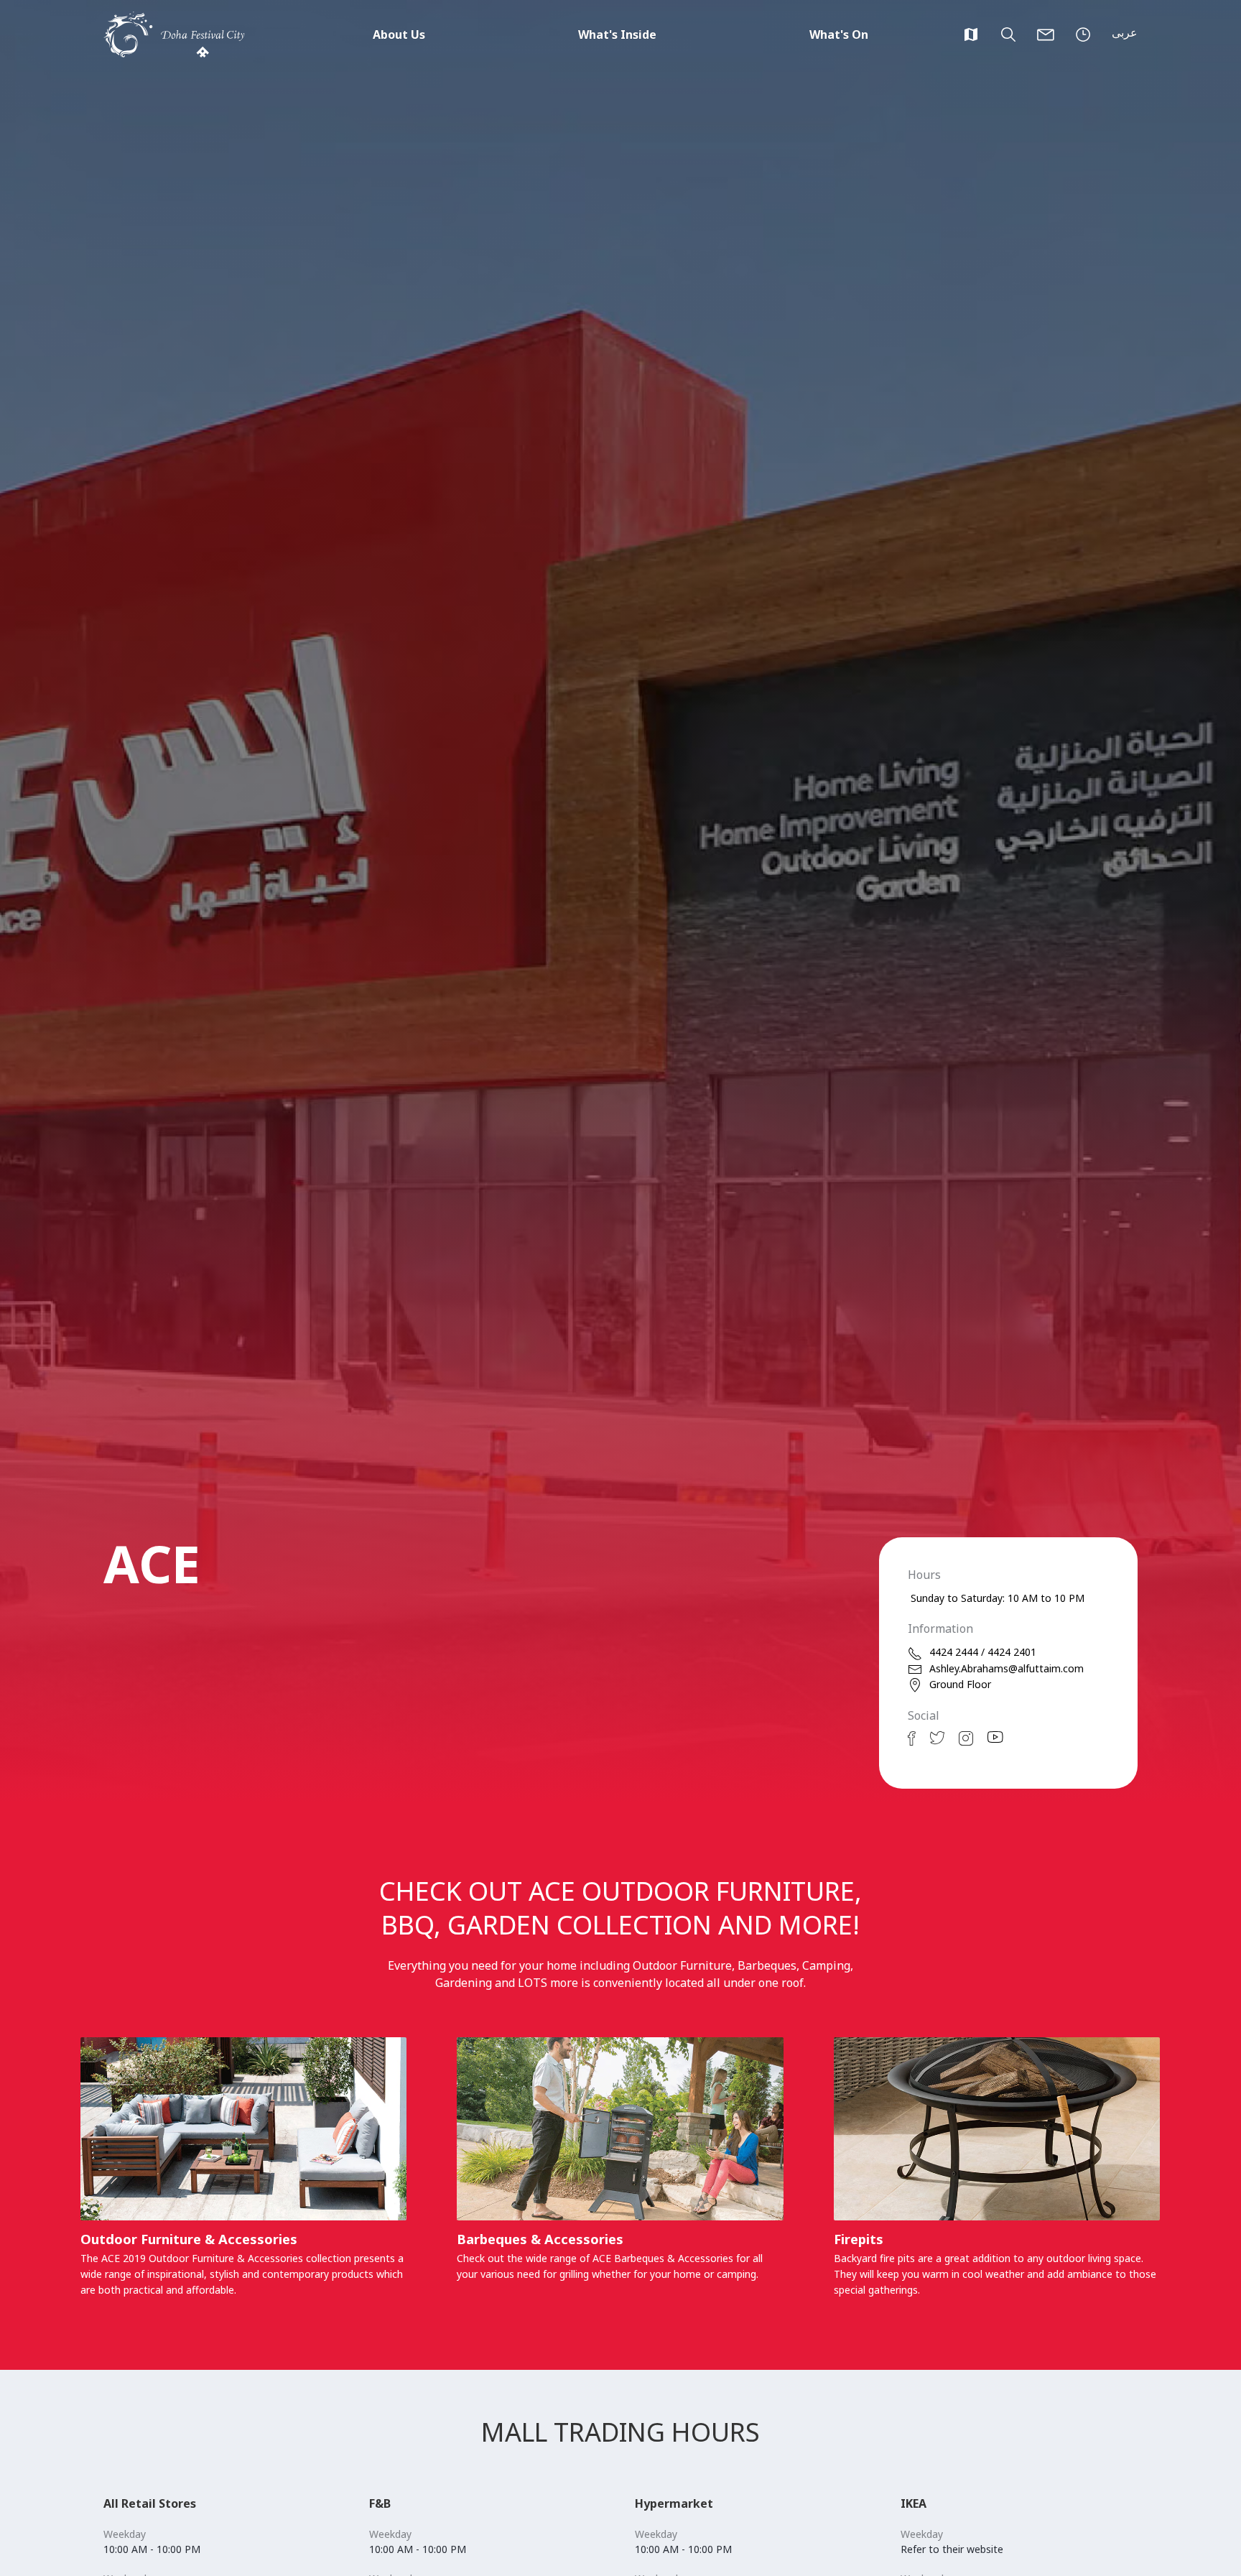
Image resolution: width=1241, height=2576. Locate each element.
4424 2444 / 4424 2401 (983, 1652)
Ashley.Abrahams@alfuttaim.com (1007, 1668)
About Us (399, 34)
